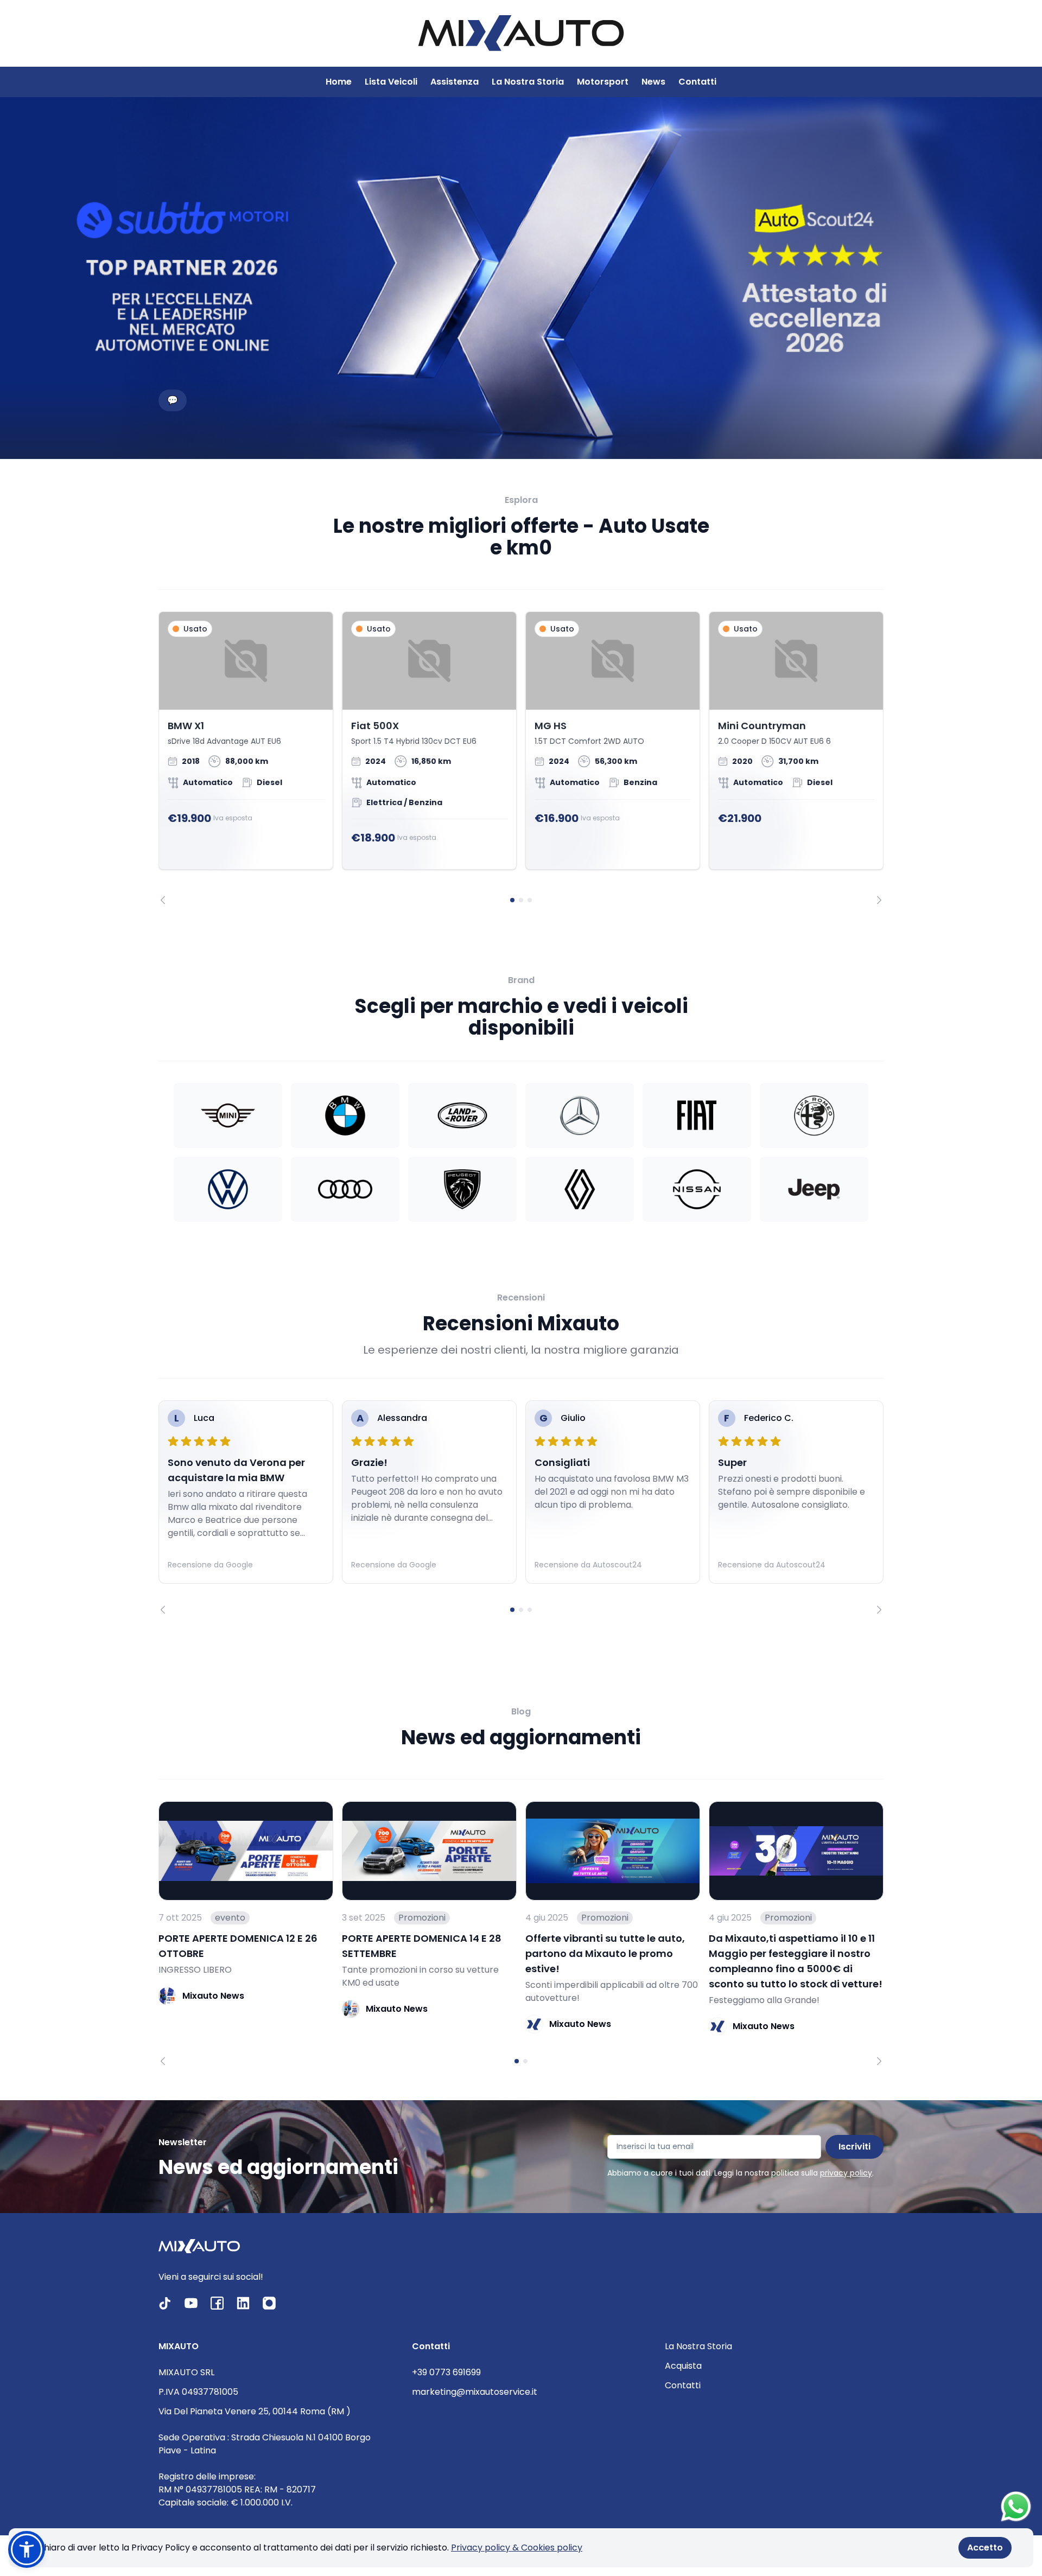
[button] (27, 2549)
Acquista (683, 2366)
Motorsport (603, 82)
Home (339, 82)
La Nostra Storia (528, 82)
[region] (521, 758)
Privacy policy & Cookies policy (517, 2548)
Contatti (697, 82)
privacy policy (846, 2173)
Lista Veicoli (391, 82)
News (653, 82)
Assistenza (455, 82)
